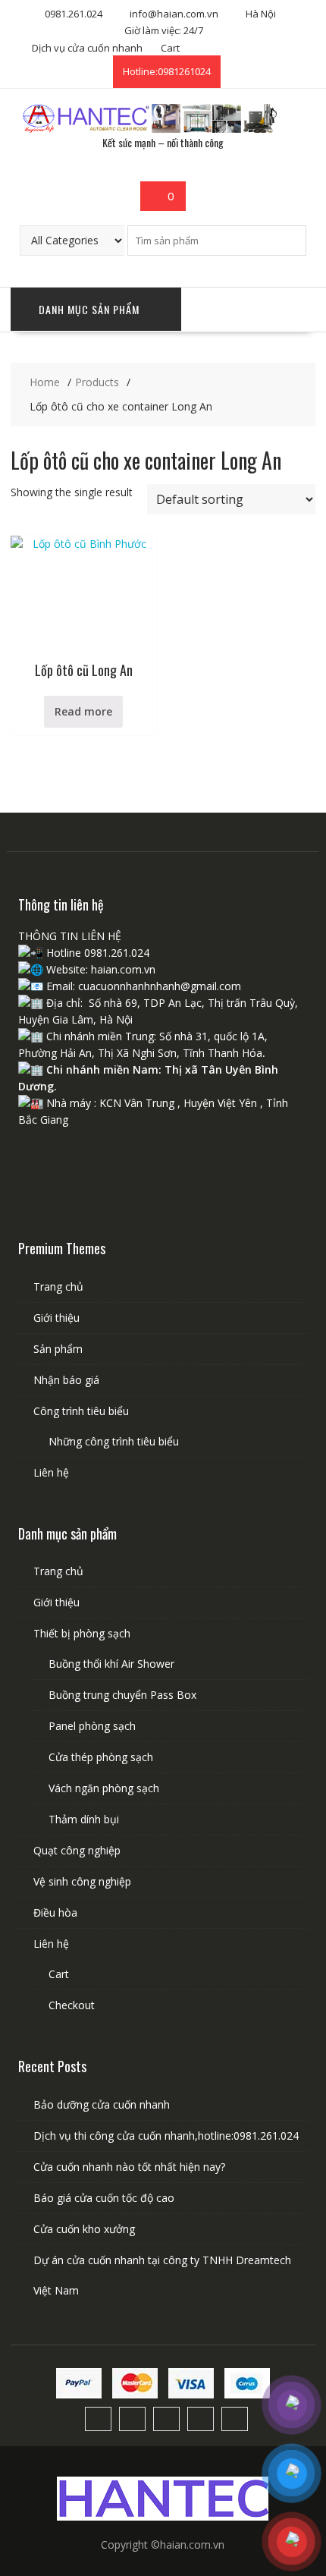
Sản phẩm (58, 1349)
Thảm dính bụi (84, 1819)
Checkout (72, 2005)
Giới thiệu (56, 1318)
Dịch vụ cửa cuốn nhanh (87, 48)
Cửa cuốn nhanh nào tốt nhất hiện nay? (129, 2167)
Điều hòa (55, 1912)
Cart (170, 48)
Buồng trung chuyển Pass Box (122, 1695)
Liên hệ (51, 1472)
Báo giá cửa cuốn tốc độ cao (104, 2198)
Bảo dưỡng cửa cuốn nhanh (102, 2104)
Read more (83, 711)
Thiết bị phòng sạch (82, 1633)
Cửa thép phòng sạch (101, 1757)
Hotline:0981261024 (167, 71)
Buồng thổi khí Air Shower (111, 1664)
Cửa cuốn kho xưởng (84, 2229)
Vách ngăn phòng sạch (104, 1788)
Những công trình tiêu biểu (114, 1441)
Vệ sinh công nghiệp (82, 1881)
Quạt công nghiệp (77, 1850)
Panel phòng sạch (92, 1726)
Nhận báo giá (66, 1380)
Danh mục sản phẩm (89, 309)
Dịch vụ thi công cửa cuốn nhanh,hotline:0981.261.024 (166, 2136)
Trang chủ (58, 1286)
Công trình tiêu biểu (81, 1411)
